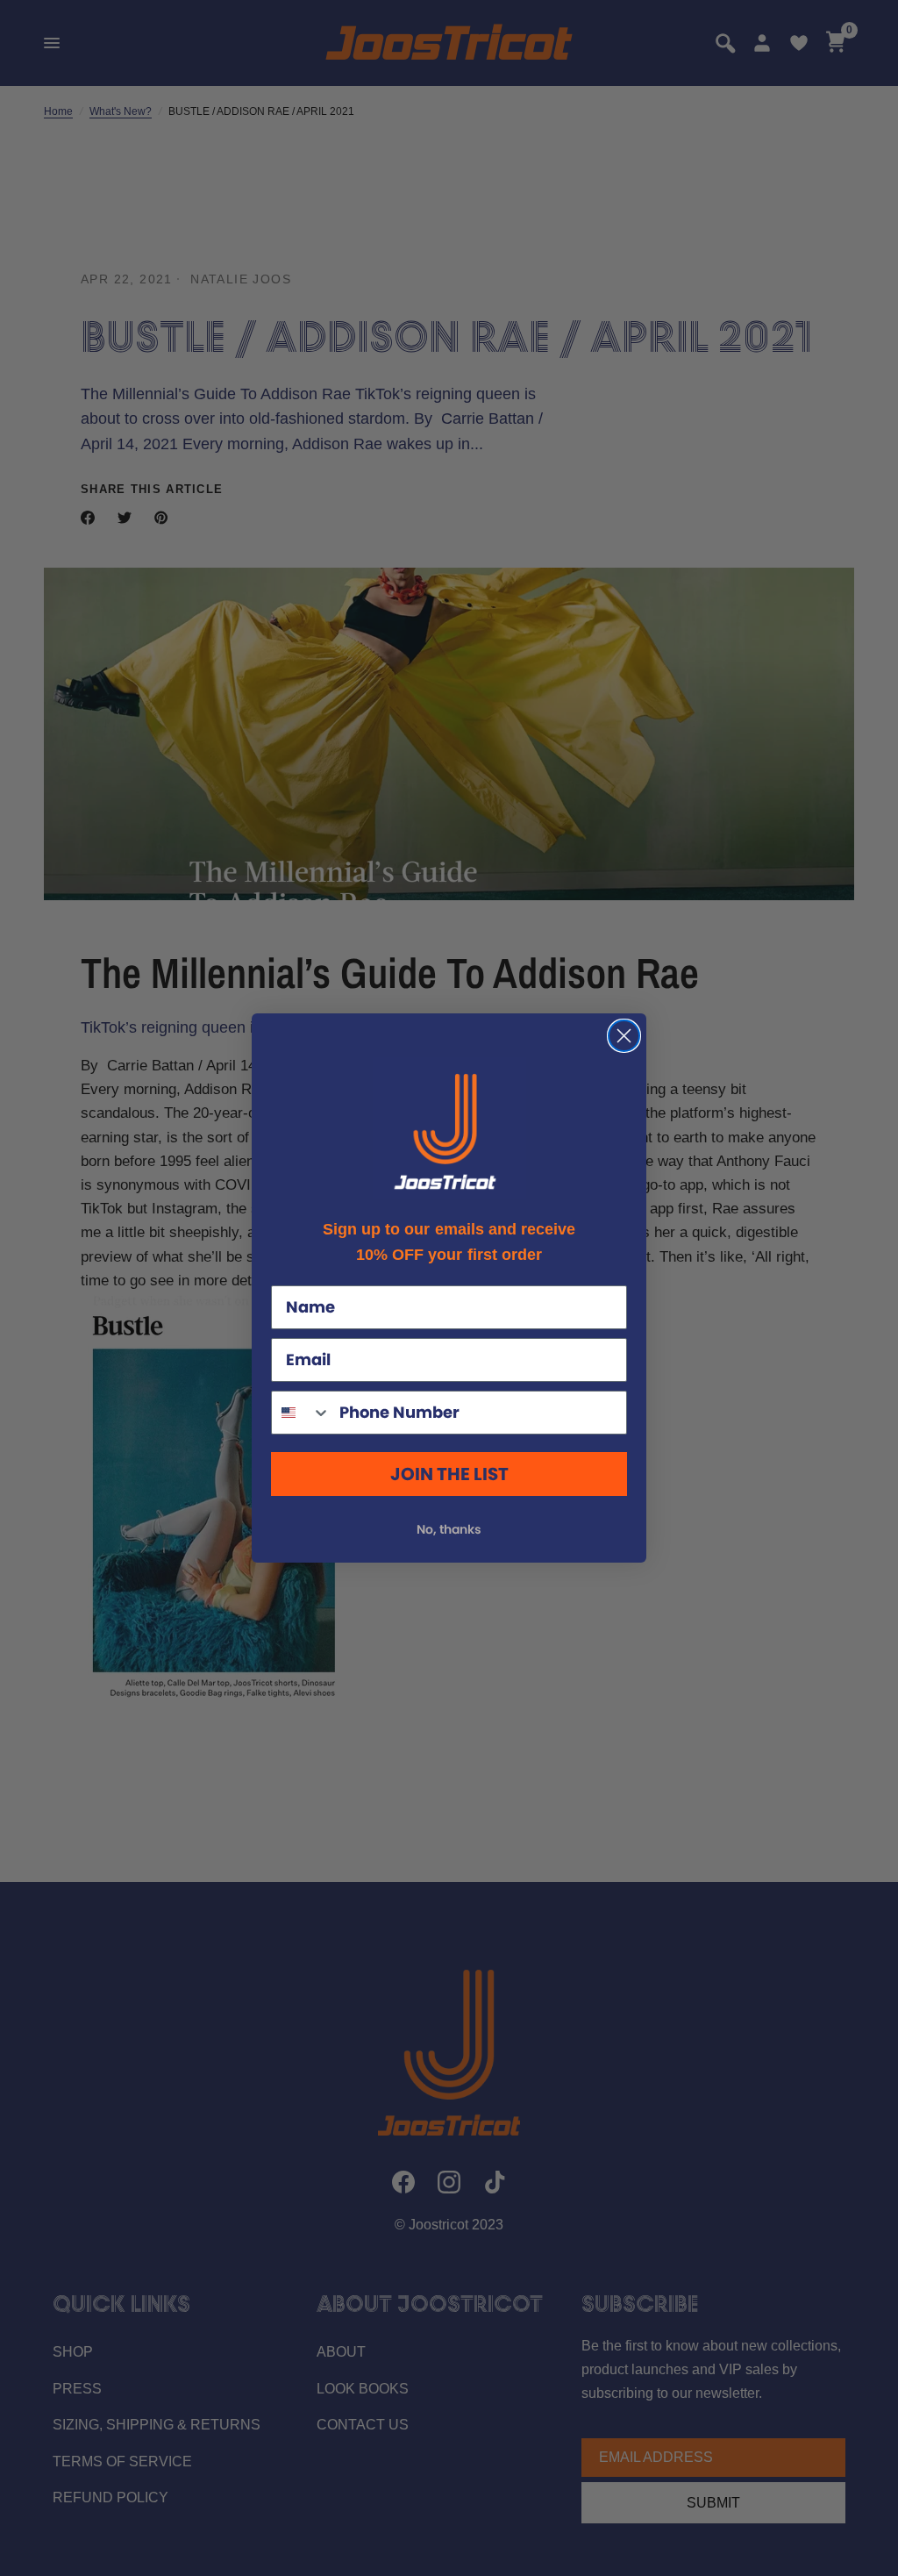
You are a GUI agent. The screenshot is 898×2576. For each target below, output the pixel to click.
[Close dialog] (624, 1036)
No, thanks (449, 1529)
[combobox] (301, 1413)
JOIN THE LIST (449, 1474)
